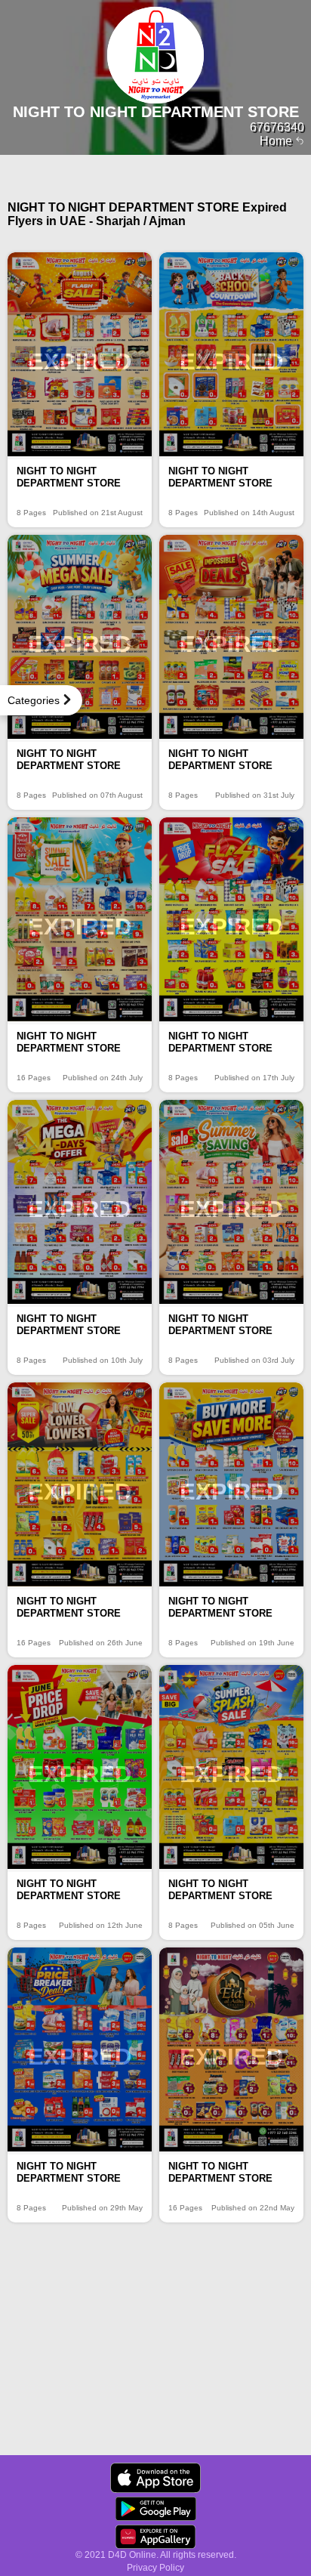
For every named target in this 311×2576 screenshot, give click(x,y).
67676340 (277, 127)
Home (277, 141)
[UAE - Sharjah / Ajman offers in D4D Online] (155, 2478)
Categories (34, 700)
